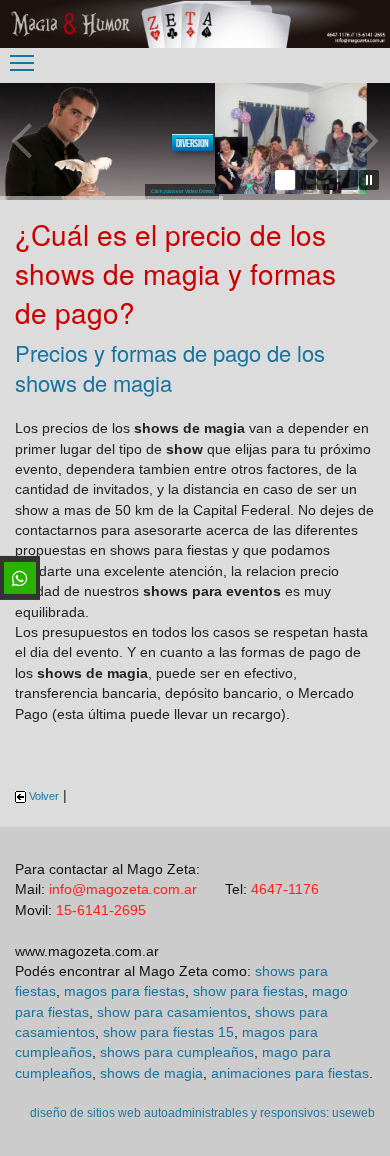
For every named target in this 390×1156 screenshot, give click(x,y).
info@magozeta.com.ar (123, 889)
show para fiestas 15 (168, 1032)
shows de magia (151, 1073)
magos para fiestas (124, 991)
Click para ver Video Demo (182, 191)
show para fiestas (248, 991)
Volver (42, 796)
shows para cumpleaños (177, 1052)
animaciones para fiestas (290, 1073)
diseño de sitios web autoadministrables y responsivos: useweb (202, 1113)
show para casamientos (172, 1012)
